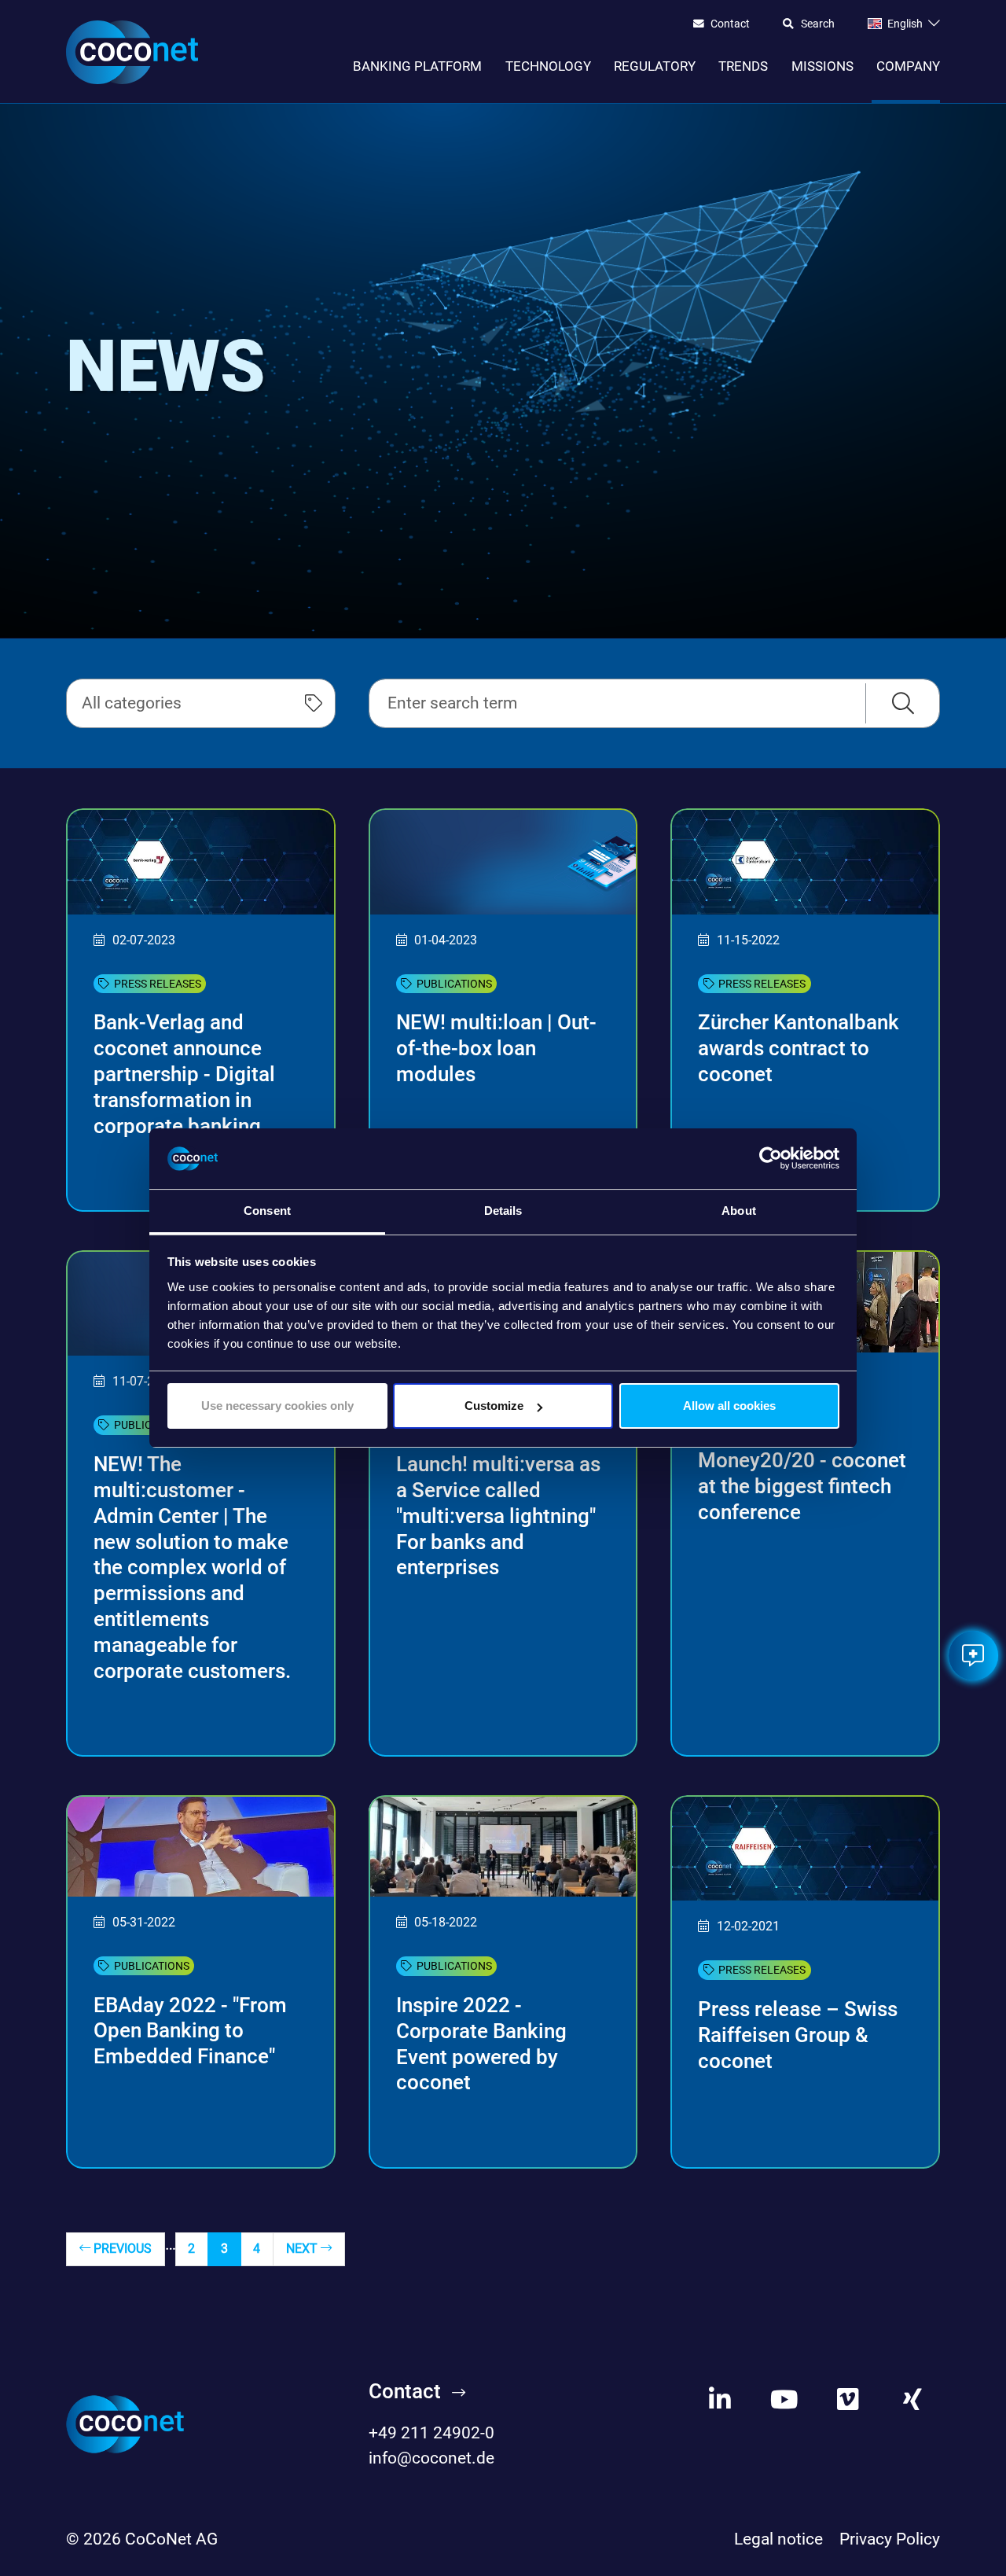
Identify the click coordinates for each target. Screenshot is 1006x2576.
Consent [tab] (267, 1211)
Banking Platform (417, 66)
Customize (494, 1406)
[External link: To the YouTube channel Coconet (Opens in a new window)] (784, 2399)
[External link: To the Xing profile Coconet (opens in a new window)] (913, 2399)
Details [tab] (503, 1211)
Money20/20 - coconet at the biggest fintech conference (802, 1486)
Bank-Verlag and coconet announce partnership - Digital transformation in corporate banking (184, 1074)
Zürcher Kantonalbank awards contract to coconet (799, 1048)
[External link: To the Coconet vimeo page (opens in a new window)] (848, 2399)
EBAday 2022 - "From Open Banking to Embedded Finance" (190, 2031)
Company (908, 66)
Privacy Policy (890, 2539)
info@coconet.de (431, 2458)
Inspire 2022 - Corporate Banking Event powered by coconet (481, 2044)
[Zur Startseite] (132, 52)
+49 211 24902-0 (431, 2433)
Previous (121, 2248)
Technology (548, 66)
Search (818, 24)
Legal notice (778, 2539)
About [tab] (739, 1211)
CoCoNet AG (171, 2539)
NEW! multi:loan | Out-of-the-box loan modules (496, 1048)
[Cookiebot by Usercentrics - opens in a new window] (771, 1159)
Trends (743, 66)
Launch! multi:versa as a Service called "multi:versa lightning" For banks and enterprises (498, 1516)
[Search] (903, 703)
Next (303, 2248)
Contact (730, 24)
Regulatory (655, 66)
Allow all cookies (729, 1406)
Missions (822, 66)
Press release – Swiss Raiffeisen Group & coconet (798, 2035)
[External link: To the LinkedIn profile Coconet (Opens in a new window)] (720, 2399)
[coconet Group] (125, 2423)
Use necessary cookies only (277, 1406)
